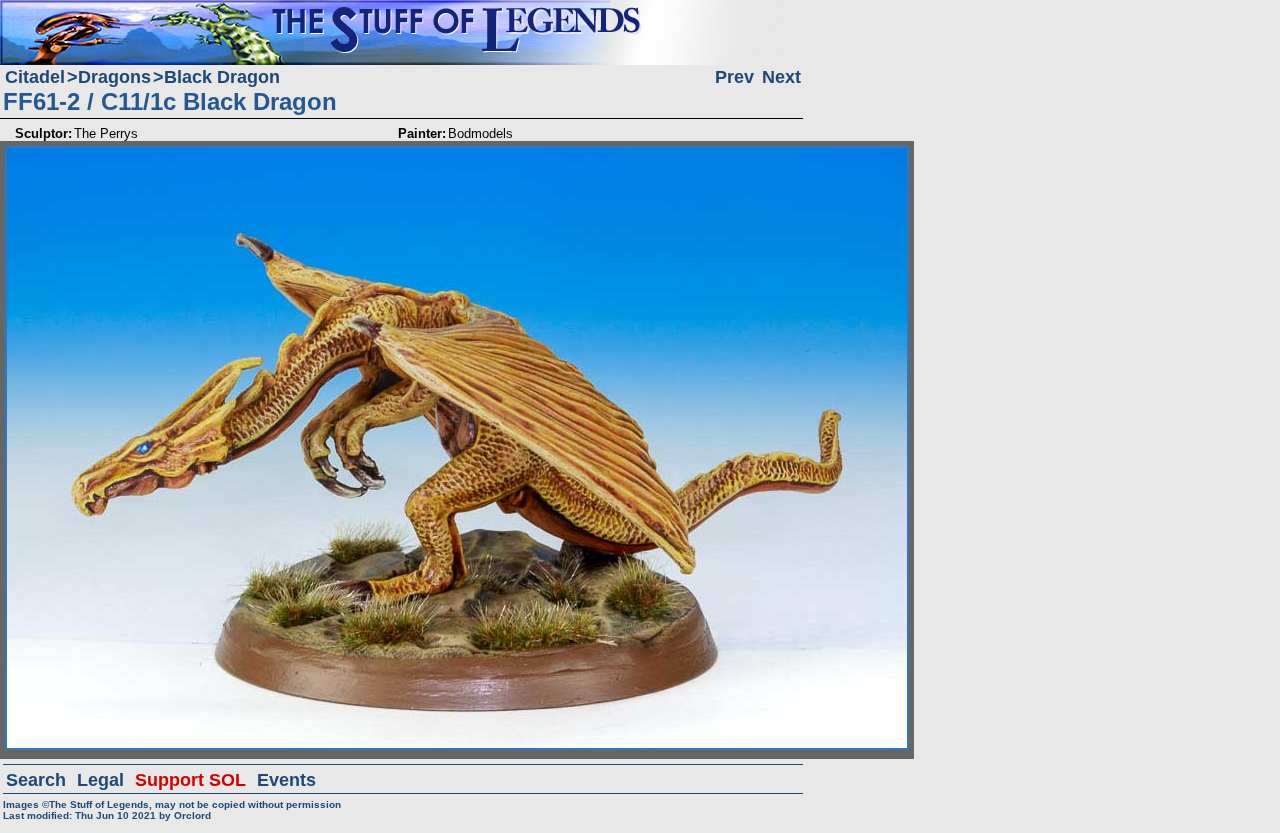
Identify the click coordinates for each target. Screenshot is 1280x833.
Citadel (35, 77)
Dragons (114, 77)
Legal (100, 780)
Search (36, 780)
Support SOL (190, 780)
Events (286, 780)
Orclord (192, 815)
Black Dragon (222, 77)
